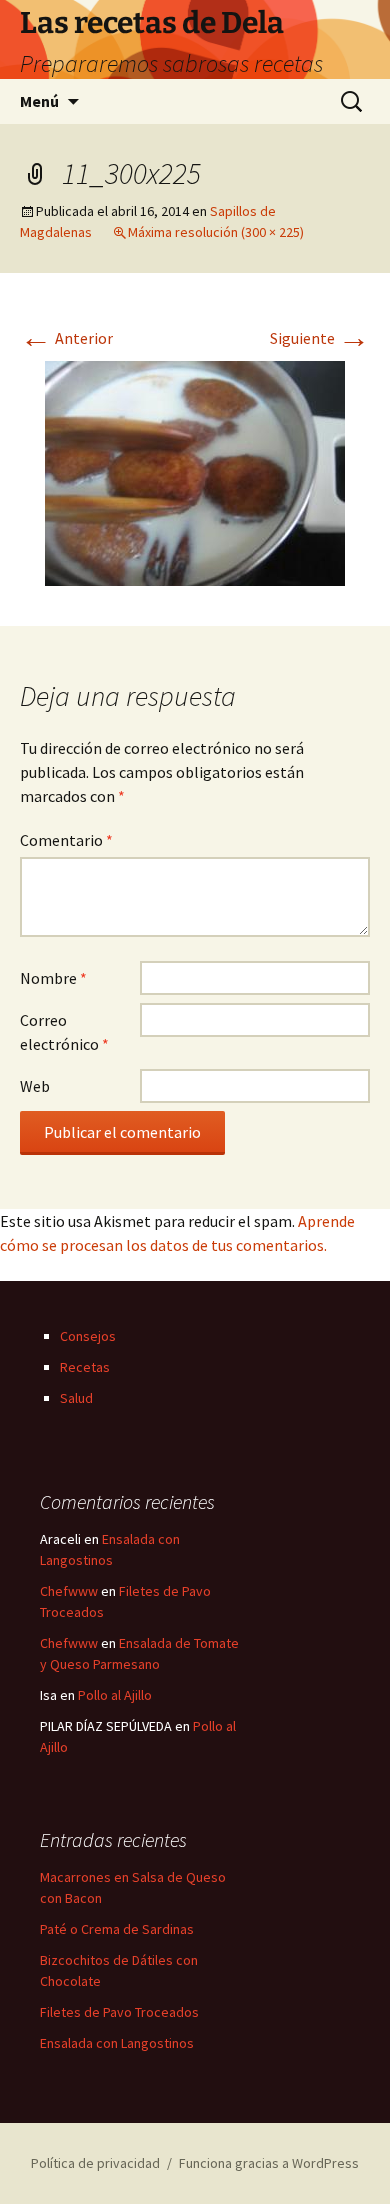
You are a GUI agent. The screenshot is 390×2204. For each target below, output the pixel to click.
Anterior (66, 338)
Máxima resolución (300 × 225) (216, 232)
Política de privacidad (95, 2163)
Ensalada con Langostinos (117, 2043)
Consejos (88, 1336)
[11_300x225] (195, 471)
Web (35, 1086)
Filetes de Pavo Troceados (119, 2012)
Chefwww (69, 1591)
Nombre (53, 978)
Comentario (66, 840)
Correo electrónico (64, 1032)
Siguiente (320, 338)
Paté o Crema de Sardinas (117, 1929)
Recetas (85, 1367)
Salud (76, 1398)
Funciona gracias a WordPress (269, 2163)
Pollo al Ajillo (115, 1695)
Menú (39, 101)
